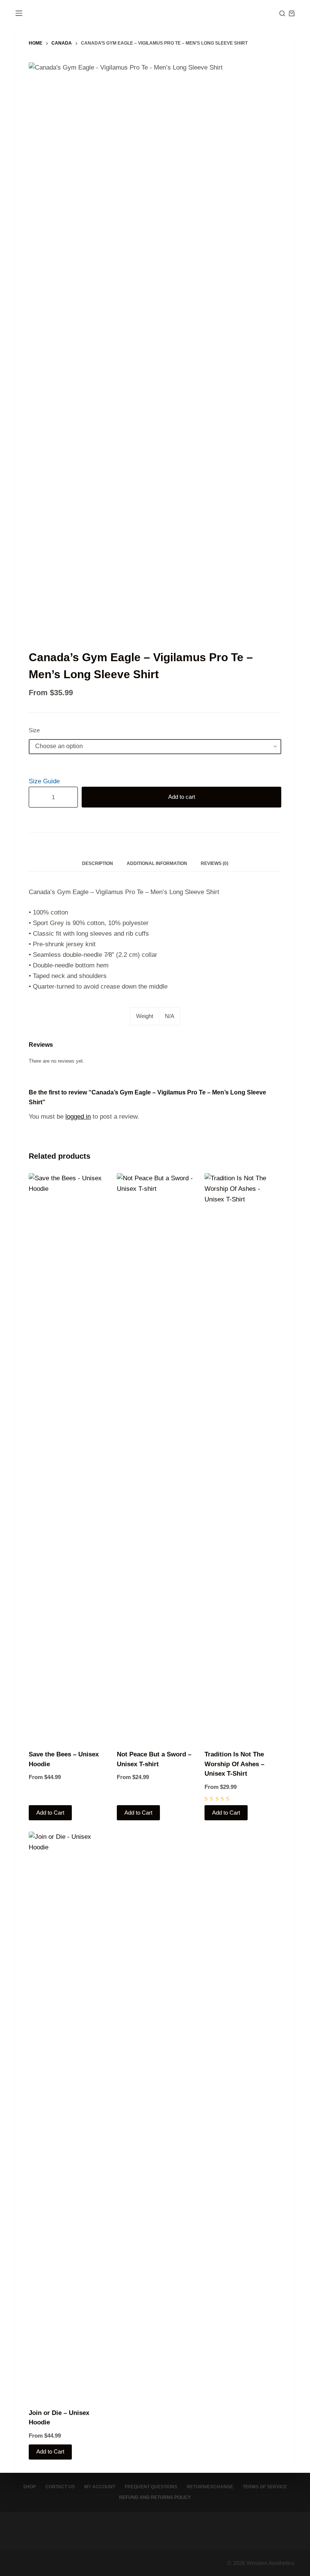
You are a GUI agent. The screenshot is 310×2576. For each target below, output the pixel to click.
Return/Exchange (210, 2487)
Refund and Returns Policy (155, 2497)
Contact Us (60, 2487)
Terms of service (265, 2487)
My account (100, 2487)
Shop (29, 2487)
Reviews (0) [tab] (215, 863)
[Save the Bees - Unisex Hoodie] (67, 1457)
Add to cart (182, 797)
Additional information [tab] (157, 863)
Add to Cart (50, 1813)
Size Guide (44, 781)
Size (34, 730)
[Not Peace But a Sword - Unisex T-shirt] (155, 1457)
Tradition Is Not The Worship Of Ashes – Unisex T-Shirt (234, 1764)
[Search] (282, 13)
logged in (78, 1117)
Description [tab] (98, 863)
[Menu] (19, 13)
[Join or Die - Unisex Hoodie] (67, 2115)
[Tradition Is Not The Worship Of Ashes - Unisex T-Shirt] (243, 1457)
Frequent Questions (151, 2487)
